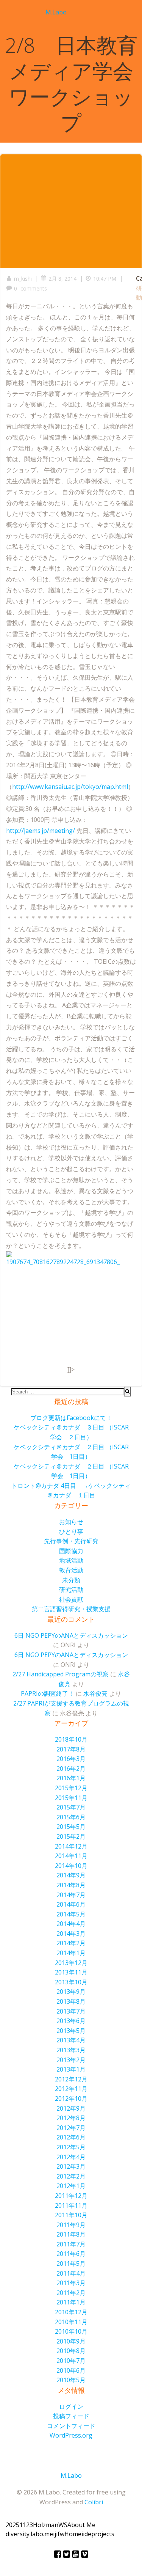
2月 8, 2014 (62, 279)
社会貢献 (71, 1599)
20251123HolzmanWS (37, 2525)
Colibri (94, 2502)
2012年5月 (71, 2147)
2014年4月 (71, 1924)
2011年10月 (71, 2215)
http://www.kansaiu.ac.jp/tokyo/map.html (70, 787)
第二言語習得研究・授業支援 (71, 1609)
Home (73, 2534)
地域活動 (71, 1560)
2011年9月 (71, 2225)
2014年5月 (71, 1914)
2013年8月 (71, 2001)
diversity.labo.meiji (32, 2534)
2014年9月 (71, 1875)
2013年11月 (71, 1972)
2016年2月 (71, 1769)
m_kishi (23, 279)
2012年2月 (71, 2176)
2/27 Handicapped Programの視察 (61, 1674)
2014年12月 (71, 1846)
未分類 (71, 1580)
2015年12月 (71, 1788)
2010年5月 (71, 2380)
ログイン (71, 2406)
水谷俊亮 (95, 1693)
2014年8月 (71, 1885)
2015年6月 (71, 1817)
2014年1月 (71, 1953)
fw (61, 2534)
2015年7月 (71, 1807)
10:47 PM (105, 279)
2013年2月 (71, 2060)
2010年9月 (71, 2341)
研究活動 (71, 1590)
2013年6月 (71, 2021)
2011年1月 (71, 2302)
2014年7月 (71, 1895)
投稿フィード (71, 2416)
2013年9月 (71, 1992)
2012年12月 (71, 2079)
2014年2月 (71, 1943)
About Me (81, 2525)
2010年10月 (71, 2331)
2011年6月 (71, 2254)
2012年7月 (71, 2128)
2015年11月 (71, 1798)
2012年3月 (71, 2166)
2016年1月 (71, 1778)
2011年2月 (71, 2293)
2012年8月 (71, 2118)
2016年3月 (71, 1759)
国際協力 (71, 1551)
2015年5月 (71, 1827)
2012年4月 (71, 2157)
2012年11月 (71, 2089)
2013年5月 (71, 2031)
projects (103, 2534)
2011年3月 (71, 2283)
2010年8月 (71, 2351)
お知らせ (71, 1522)
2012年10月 (71, 2098)
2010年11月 (71, 2322)
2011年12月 (71, 2196)
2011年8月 (71, 2234)
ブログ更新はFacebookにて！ (71, 1418)
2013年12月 (71, 1963)
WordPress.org (71, 2435)
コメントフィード (71, 2426)
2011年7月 (71, 2244)
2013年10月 (71, 1982)
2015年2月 (71, 1836)
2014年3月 (71, 1934)
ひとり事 (71, 1531)
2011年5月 (71, 2263)
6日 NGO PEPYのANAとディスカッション (71, 1635)
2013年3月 (71, 2050)
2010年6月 (71, 2370)
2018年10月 (71, 1739)
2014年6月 (71, 1904)
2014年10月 (71, 1866)
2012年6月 (71, 2137)
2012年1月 (71, 2186)
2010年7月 (71, 2361)
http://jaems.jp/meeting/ (41, 831)
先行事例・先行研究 (71, 1541)
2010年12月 (71, 2312)
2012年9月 (71, 2108)
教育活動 (71, 1570)
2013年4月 (71, 2040)
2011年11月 (71, 2205)
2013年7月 (71, 2011)
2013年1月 (71, 2069)
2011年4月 (71, 2273)
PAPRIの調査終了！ (48, 1693)
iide (86, 2534)
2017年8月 (71, 1749)
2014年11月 (71, 1856)
